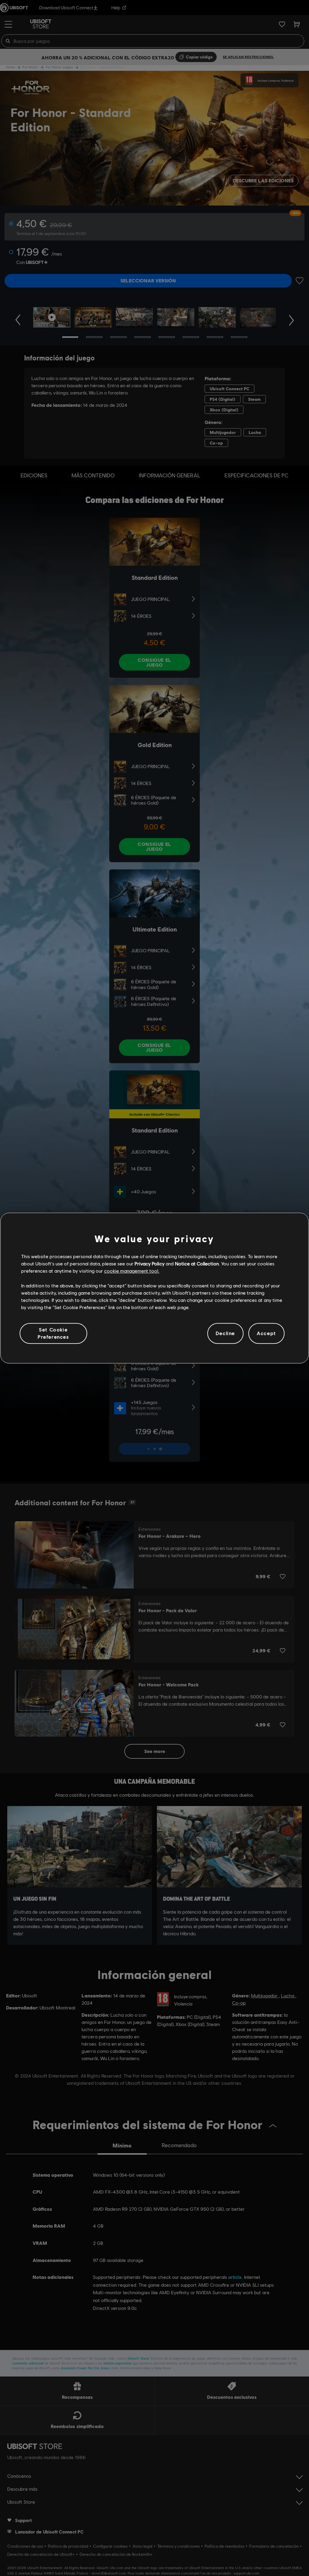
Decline (225, 1333)
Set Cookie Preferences (53, 1333)
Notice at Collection (197, 1263)
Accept (266, 1333)
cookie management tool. (132, 1271)
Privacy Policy (150, 1263)
